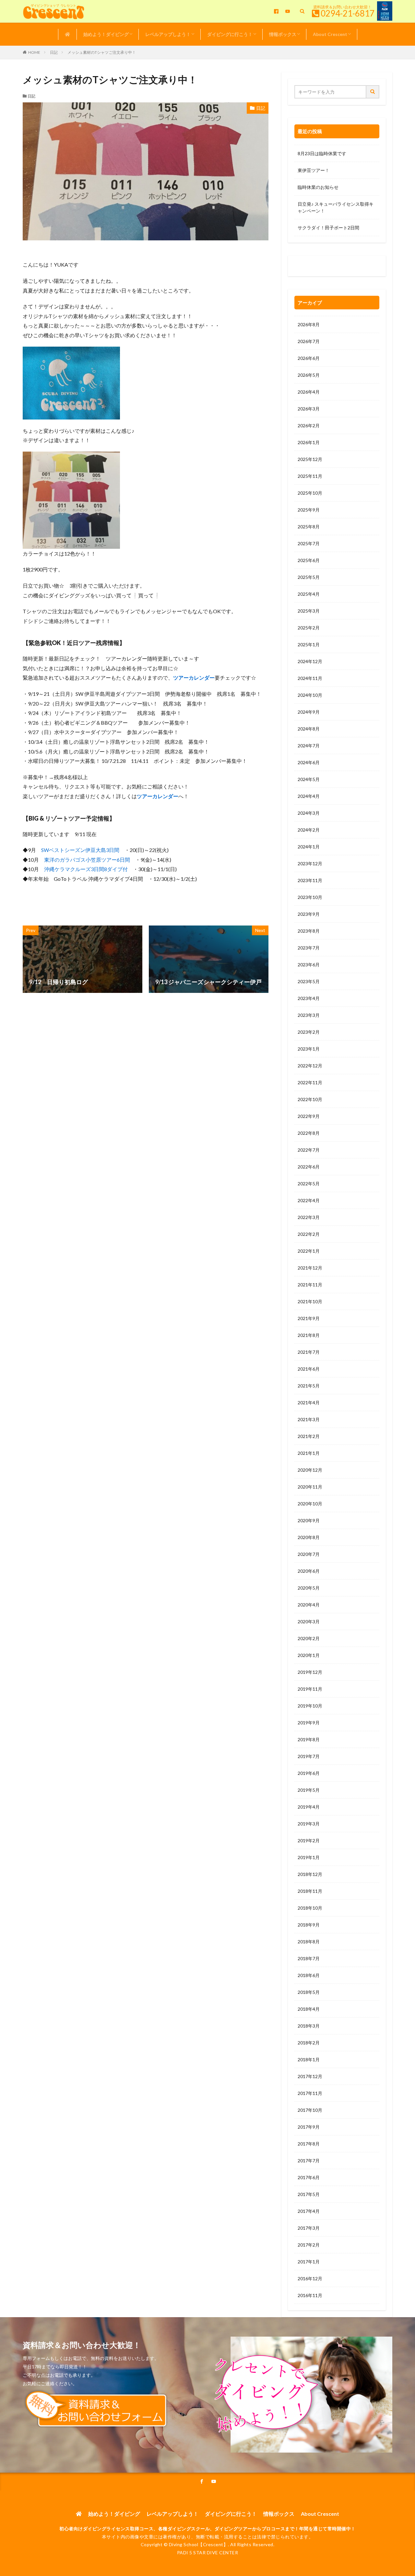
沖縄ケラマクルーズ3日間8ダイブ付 (86, 869)
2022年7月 (309, 1150)
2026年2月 (309, 425)
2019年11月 (310, 1689)
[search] (373, 92)
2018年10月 (310, 1908)
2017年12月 (310, 2076)
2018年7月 (309, 1958)
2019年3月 (309, 1824)
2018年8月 (309, 1942)
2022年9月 (309, 1116)
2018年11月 (310, 1891)
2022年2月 (309, 1234)
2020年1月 (309, 1655)
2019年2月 (309, 1840)
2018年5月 (309, 1992)
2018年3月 (309, 2026)
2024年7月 (309, 746)
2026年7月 (309, 341)
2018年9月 (309, 1925)
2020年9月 (309, 1520)
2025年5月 (309, 577)
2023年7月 (309, 948)
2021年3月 (309, 1419)
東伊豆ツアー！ (314, 170)
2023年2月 (309, 1032)
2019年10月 (310, 1706)
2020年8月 (309, 1537)
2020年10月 (310, 1504)
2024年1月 (309, 847)
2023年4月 (309, 998)
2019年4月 (309, 1807)
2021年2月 (309, 1436)
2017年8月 (309, 2144)
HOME (34, 52)
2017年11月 (310, 2093)
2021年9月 (309, 1318)
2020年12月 (310, 1470)
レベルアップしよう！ (168, 34)
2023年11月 (310, 880)
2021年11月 (310, 1285)
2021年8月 (309, 1335)
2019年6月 (309, 1773)
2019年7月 (309, 1756)
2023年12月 (310, 863)
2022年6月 (309, 1167)
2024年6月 (309, 762)
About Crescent (330, 34)
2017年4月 (309, 2211)
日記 (54, 52)
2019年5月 (309, 1790)
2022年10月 (310, 1099)
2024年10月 (310, 695)
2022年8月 (309, 1133)
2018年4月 (309, 2009)
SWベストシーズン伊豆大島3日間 (80, 850)
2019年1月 (309, 1857)
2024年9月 (309, 712)
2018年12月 (310, 1874)
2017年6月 (309, 2177)
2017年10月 (310, 2110)
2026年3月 (309, 409)
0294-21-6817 (348, 13)
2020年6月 (309, 1571)
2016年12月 (310, 2278)
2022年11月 (310, 1082)
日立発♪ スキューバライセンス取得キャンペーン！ (336, 207)
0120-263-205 (315, 267)
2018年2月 (309, 2043)
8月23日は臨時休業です (322, 153)
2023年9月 (309, 914)
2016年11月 (310, 2295)
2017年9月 (309, 2127)
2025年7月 (309, 543)
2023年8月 (309, 931)
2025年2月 (309, 628)
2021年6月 (309, 1369)
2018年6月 (309, 1975)
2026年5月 (309, 375)
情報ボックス (283, 34)
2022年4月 (309, 1200)
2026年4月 (309, 392)
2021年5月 (309, 1386)
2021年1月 (309, 1453)
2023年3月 (309, 1015)
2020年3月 (309, 1621)
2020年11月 (310, 1487)
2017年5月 (309, 2194)
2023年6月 (309, 965)
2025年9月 (309, 510)
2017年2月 (309, 2245)
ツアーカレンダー (194, 678)
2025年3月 (309, 611)
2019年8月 (309, 1739)
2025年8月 (309, 527)
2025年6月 (309, 560)
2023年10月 (310, 897)
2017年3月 (309, 2228)
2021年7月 (309, 1352)
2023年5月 (309, 981)
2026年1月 (309, 442)
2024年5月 (309, 779)
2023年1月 (309, 1049)
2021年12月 (310, 1268)
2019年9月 (309, 1723)
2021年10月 (310, 1301)
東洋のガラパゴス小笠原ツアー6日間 (87, 860)
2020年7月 (309, 1554)
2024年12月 (310, 661)
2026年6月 (309, 358)
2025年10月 (310, 493)
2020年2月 (309, 1638)
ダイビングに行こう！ (230, 34)
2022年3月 (309, 1217)
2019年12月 (310, 1672)
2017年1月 (309, 2262)
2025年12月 (310, 459)
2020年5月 (309, 1588)
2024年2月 (309, 830)
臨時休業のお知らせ (318, 187)
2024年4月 (309, 796)
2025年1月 (309, 644)
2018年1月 (309, 2059)
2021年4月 (309, 1403)
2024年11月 (310, 678)
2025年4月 (309, 594)
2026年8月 (309, 324)
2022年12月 (310, 1066)
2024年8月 (309, 729)
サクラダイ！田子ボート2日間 (328, 228)
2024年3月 (309, 813)
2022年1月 (309, 1251)
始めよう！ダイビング (106, 34)
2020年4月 (309, 1605)
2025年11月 (310, 476)
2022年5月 (309, 1184)
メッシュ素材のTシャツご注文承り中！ (102, 52)
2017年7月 (309, 2161)
